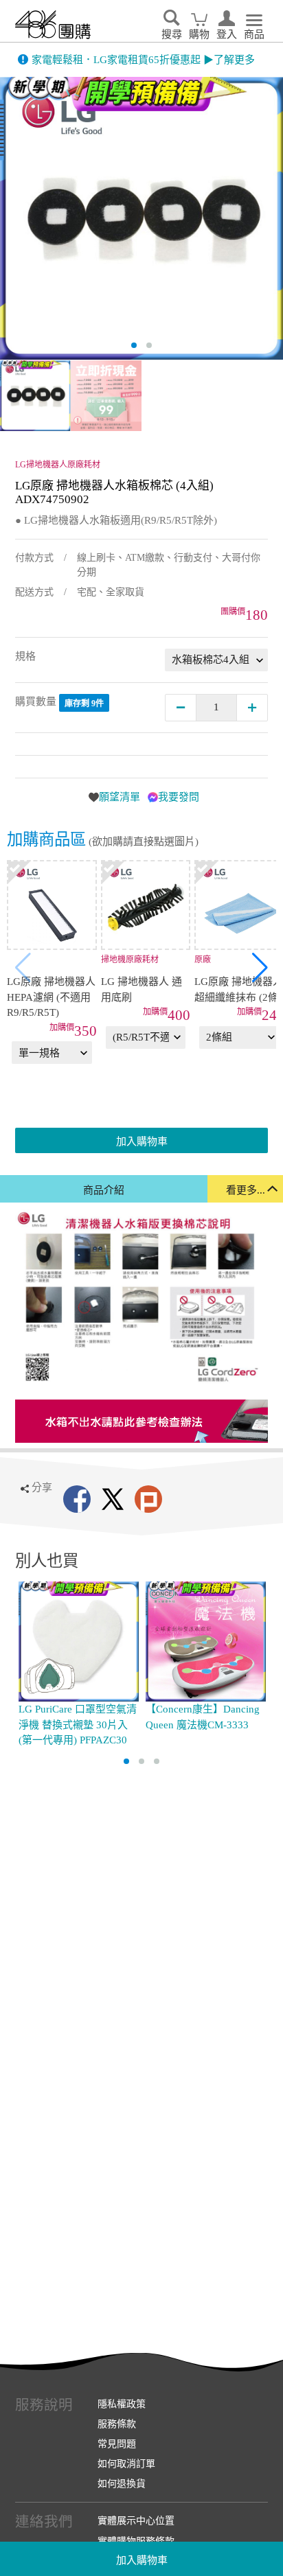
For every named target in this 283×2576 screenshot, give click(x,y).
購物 (199, 34)
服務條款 (117, 2424)
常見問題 (117, 2444)
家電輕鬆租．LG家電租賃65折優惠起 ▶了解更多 (143, 60)
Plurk (148, 1499)
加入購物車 (142, 2560)
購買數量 (59, 703)
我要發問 (179, 797)
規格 (25, 656)
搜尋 (172, 34)
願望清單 (120, 797)
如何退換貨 (122, 2483)
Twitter (113, 1499)
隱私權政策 (122, 2404)
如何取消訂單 (126, 2463)
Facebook (77, 1499)
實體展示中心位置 (136, 2520)
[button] (260, 968)
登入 (227, 34)
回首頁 (53, 25)
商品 (254, 34)
